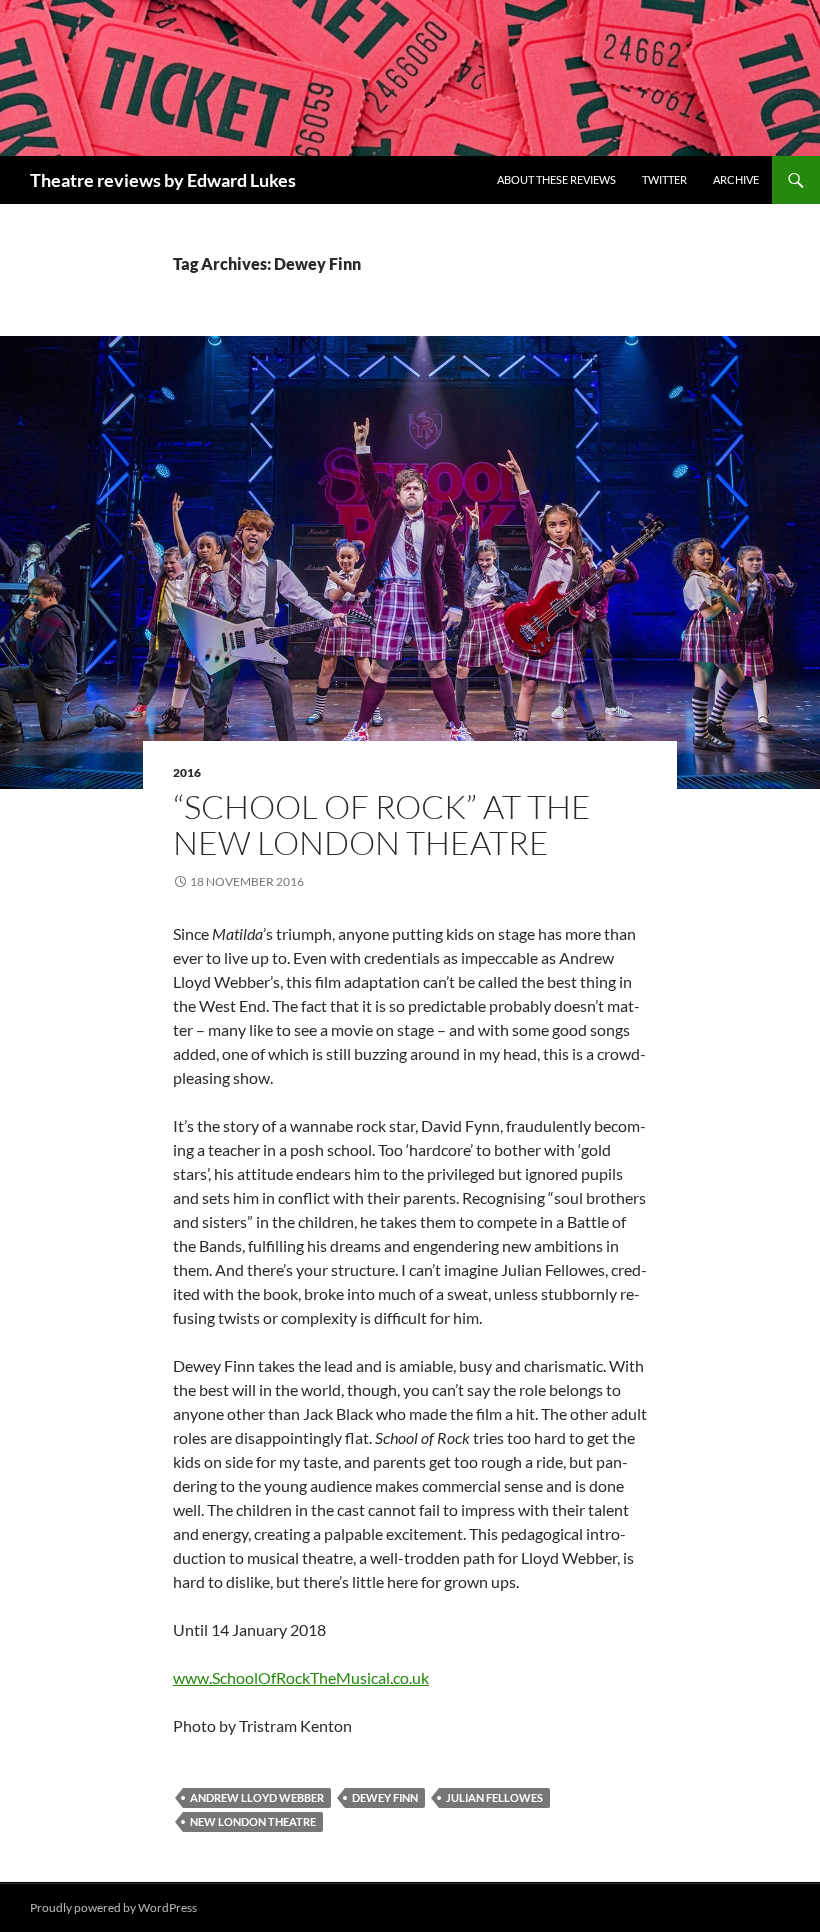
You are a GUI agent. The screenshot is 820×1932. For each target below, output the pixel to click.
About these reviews (556, 179)
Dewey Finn (385, 1797)
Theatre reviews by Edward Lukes (163, 180)
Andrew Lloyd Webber (257, 1797)
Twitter (664, 179)
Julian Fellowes (494, 1797)
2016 (187, 772)
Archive (736, 179)
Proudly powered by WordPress (113, 1907)
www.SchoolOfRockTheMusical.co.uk (301, 1677)
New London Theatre (253, 1821)
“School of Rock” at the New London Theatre (382, 824)
